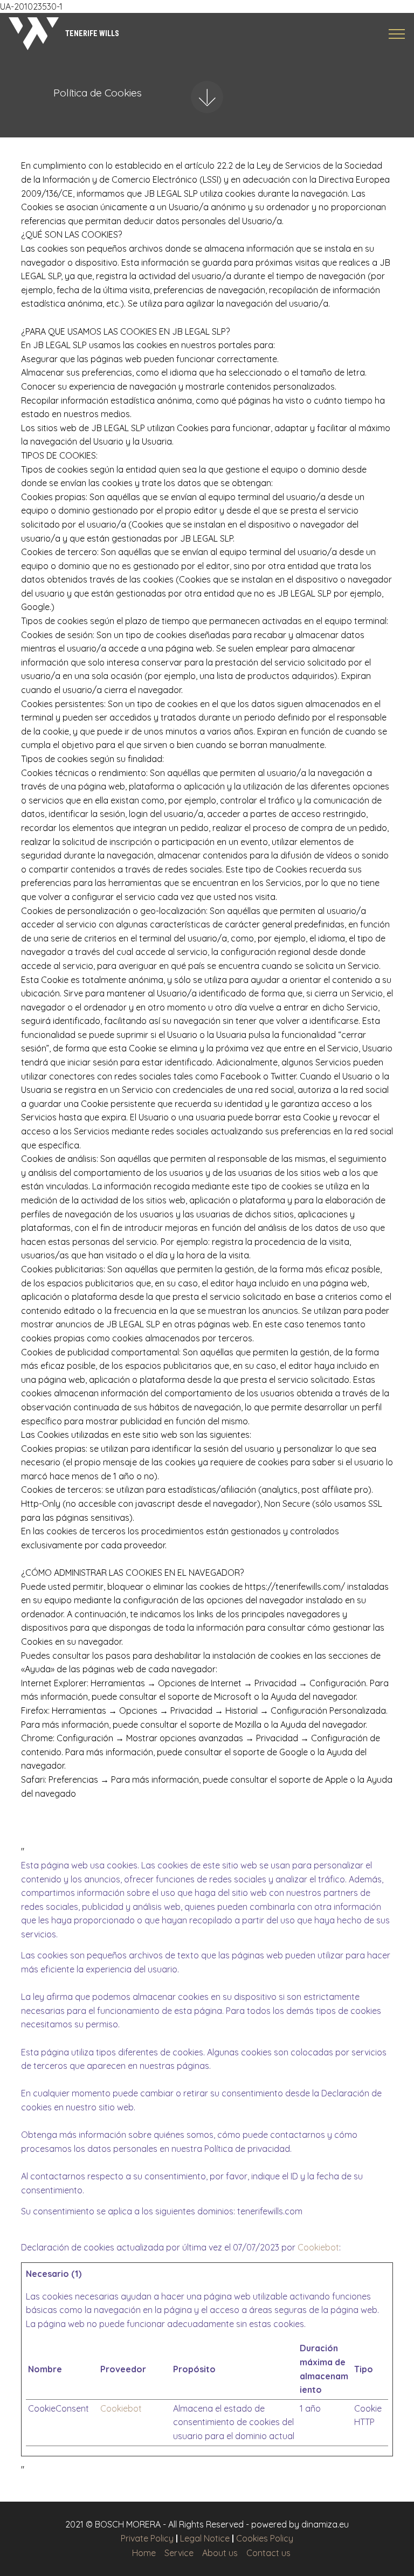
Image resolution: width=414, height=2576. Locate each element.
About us (220, 2553)
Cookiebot (318, 2247)
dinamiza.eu (325, 2524)
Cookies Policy (265, 2538)
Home (144, 2553)
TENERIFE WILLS (92, 33)
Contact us (268, 2553)
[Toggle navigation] (397, 34)
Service (179, 2553)
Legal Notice (205, 2538)
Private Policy (147, 2538)
